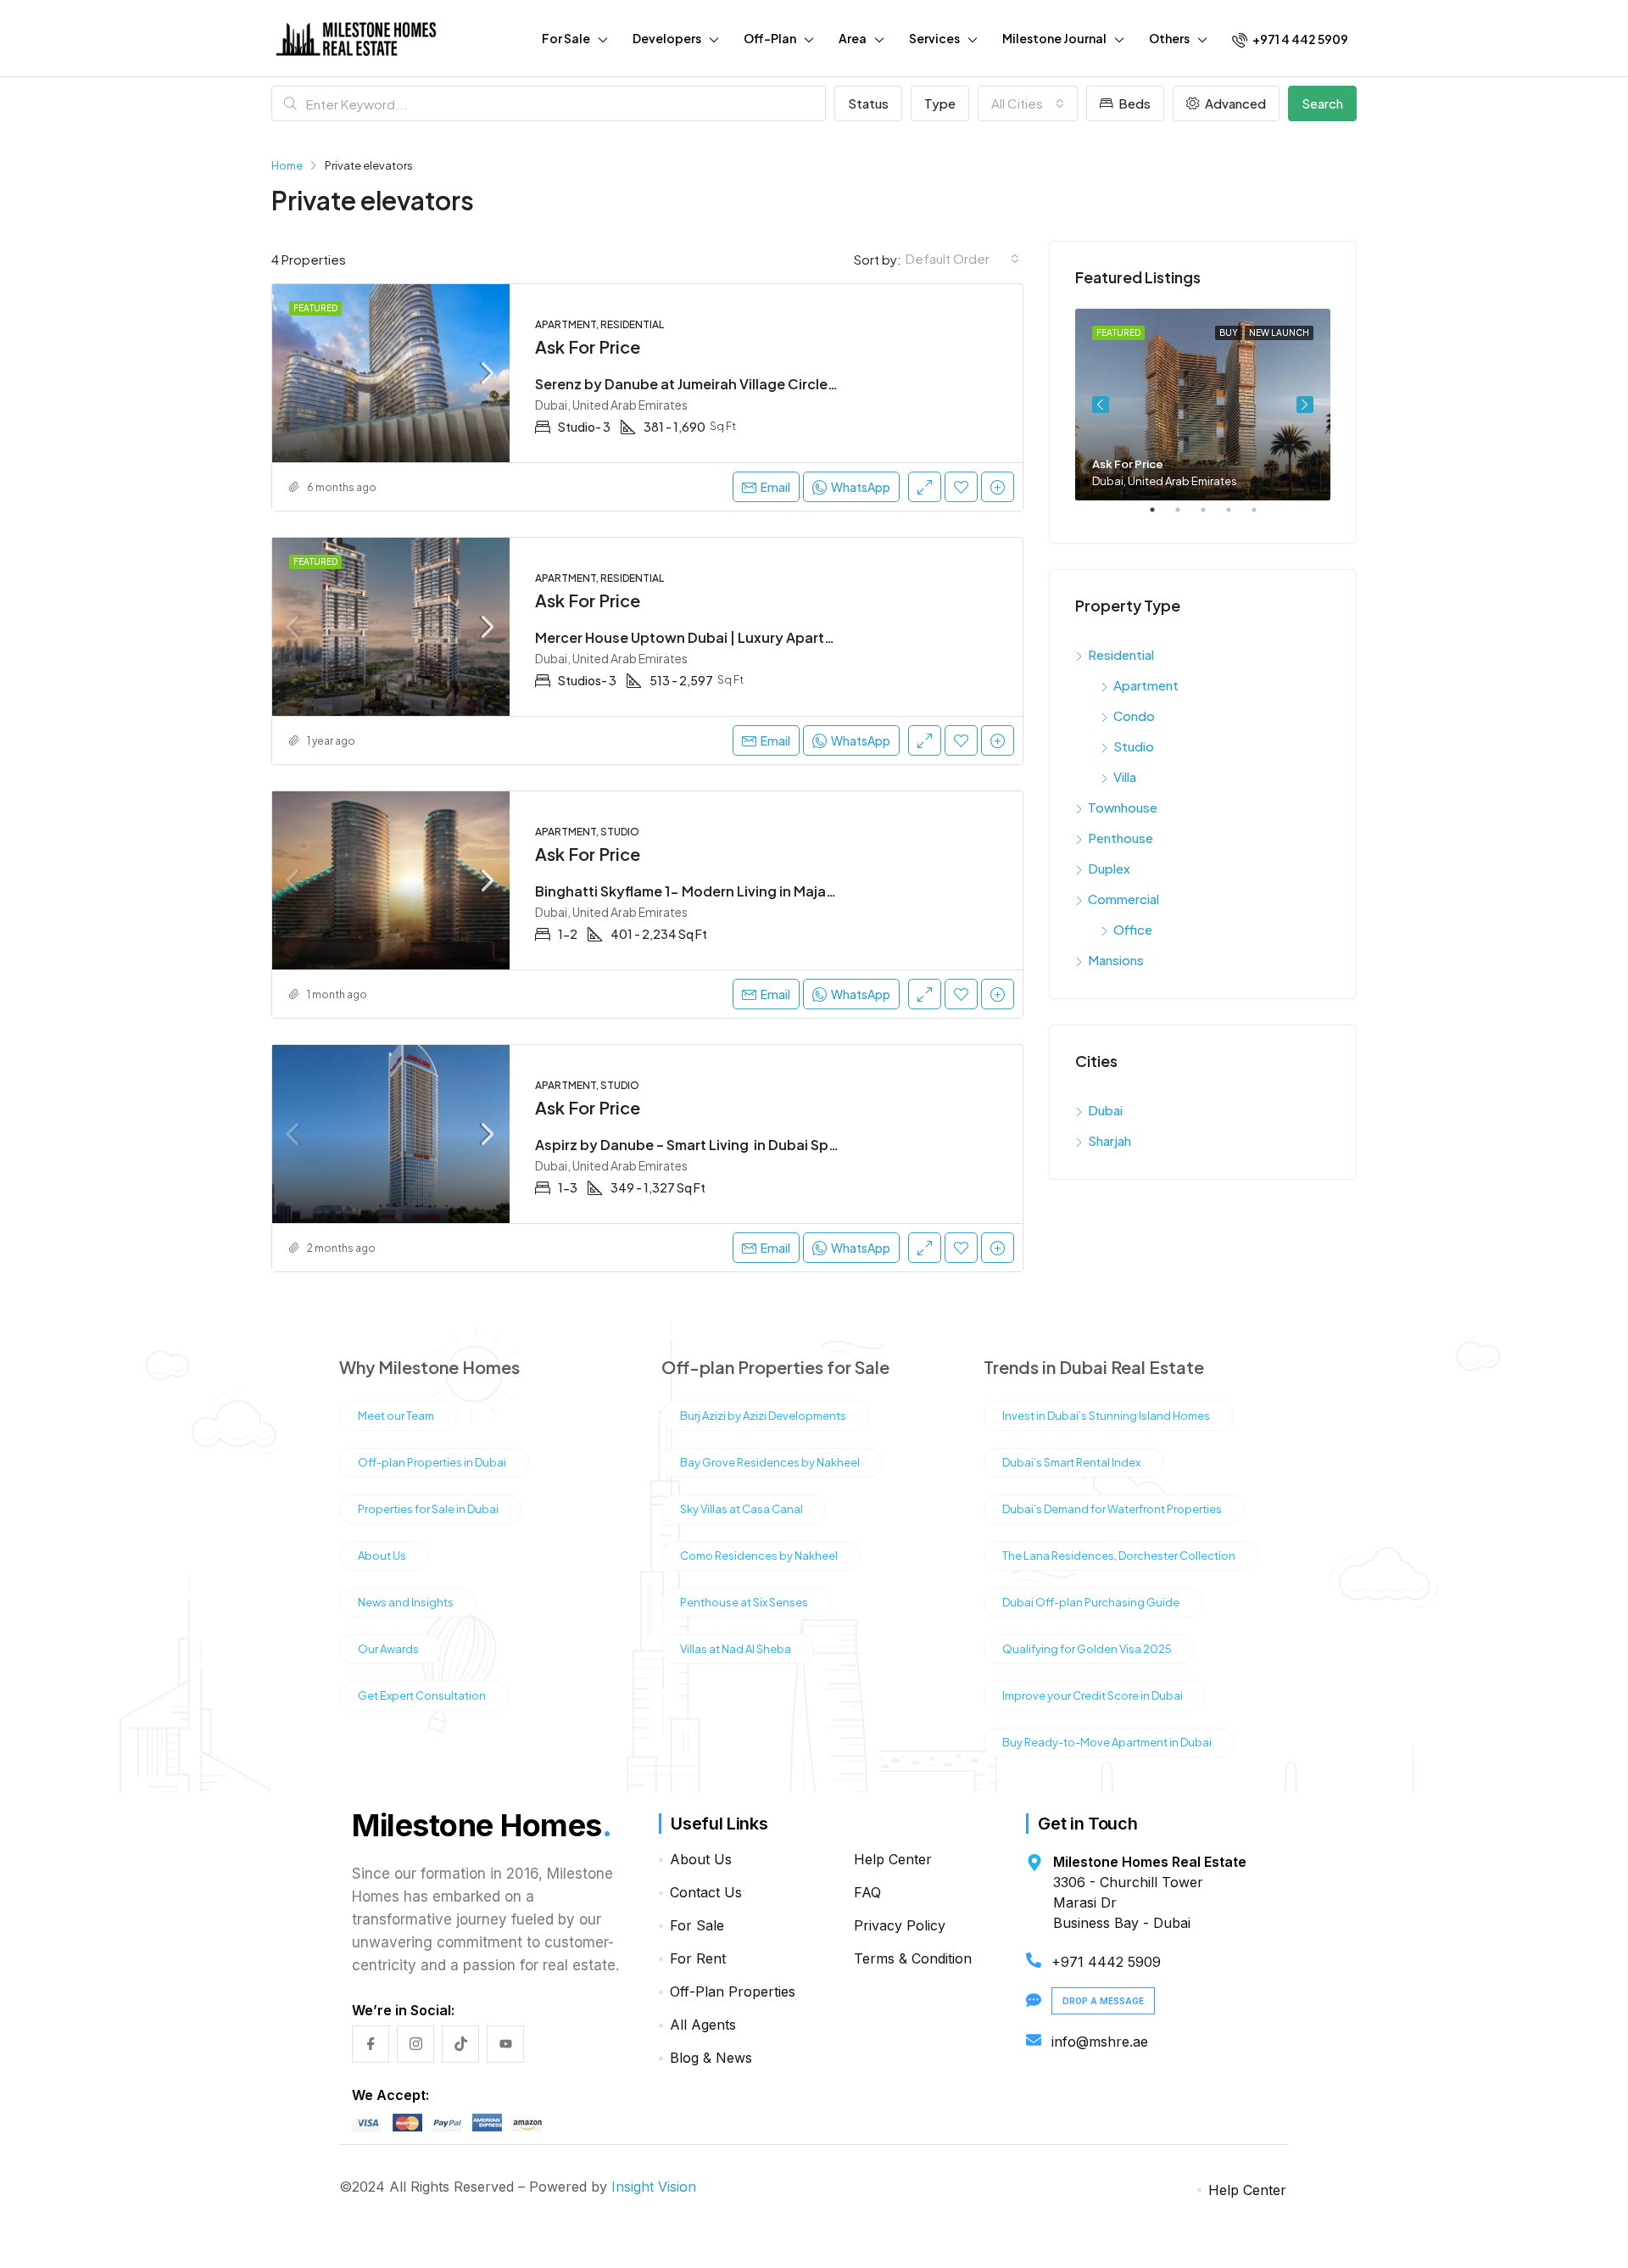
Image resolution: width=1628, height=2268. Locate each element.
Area (853, 38)
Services (934, 38)
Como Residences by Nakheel (759, 1556)
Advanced (1234, 103)
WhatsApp (1521, 2193)
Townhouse (1123, 807)
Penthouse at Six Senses (744, 1602)
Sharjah (1109, 1140)
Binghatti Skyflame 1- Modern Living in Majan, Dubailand (724, 891)
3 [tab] (1212, 517)
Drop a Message (1103, 2001)
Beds (1133, 103)
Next (1305, 405)
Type (940, 103)
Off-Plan (770, 38)
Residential (1121, 654)
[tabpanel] (1203, 405)
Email (775, 487)
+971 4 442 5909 (1299, 39)
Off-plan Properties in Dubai (432, 1462)
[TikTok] (460, 2044)
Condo (1134, 715)
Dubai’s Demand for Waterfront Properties (1112, 1509)
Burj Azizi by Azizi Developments (763, 1416)
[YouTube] (505, 2044)
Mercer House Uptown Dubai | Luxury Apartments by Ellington (742, 637)
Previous (1101, 405)
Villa (1125, 776)
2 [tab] (1186, 517)
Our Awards (388, 1649)
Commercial (1123, 899)
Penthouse (1121, 838)
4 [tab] (1237, 517)
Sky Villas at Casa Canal (742, 1509)
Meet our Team (396, 1416)
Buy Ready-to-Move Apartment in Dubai (1107, 1742)
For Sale (566, 38)
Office (1133, 929)
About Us (382, 1556)
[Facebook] (371, 2044)
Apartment (1146, 685)
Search (1322, 103)
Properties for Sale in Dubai (428, 1509)
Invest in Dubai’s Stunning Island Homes (1106, 1416)
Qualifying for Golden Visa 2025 (1087, 1649)
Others (1169, 38)
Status (868, 103)
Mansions (1116, 960)
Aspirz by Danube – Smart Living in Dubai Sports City (711, 1145)
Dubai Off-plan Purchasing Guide (1091, 1602)
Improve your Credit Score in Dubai (1093, 1695)
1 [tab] (1161, 517)
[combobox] (1028, 103)
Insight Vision (654, 2187)
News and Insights (406, 1602)
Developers (667, 38)
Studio (1134, 746)
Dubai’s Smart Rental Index (1071, 1462)
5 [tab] (1263, 517)
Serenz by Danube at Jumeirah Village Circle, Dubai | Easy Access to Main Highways (814, 384)
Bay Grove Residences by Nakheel (770, 1462)
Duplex (1109, 868)
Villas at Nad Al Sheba (736, 1649)
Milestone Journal (1054, 38)
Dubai (1105, 1110)
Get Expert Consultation (422, 1695)
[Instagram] (415, 2044)
